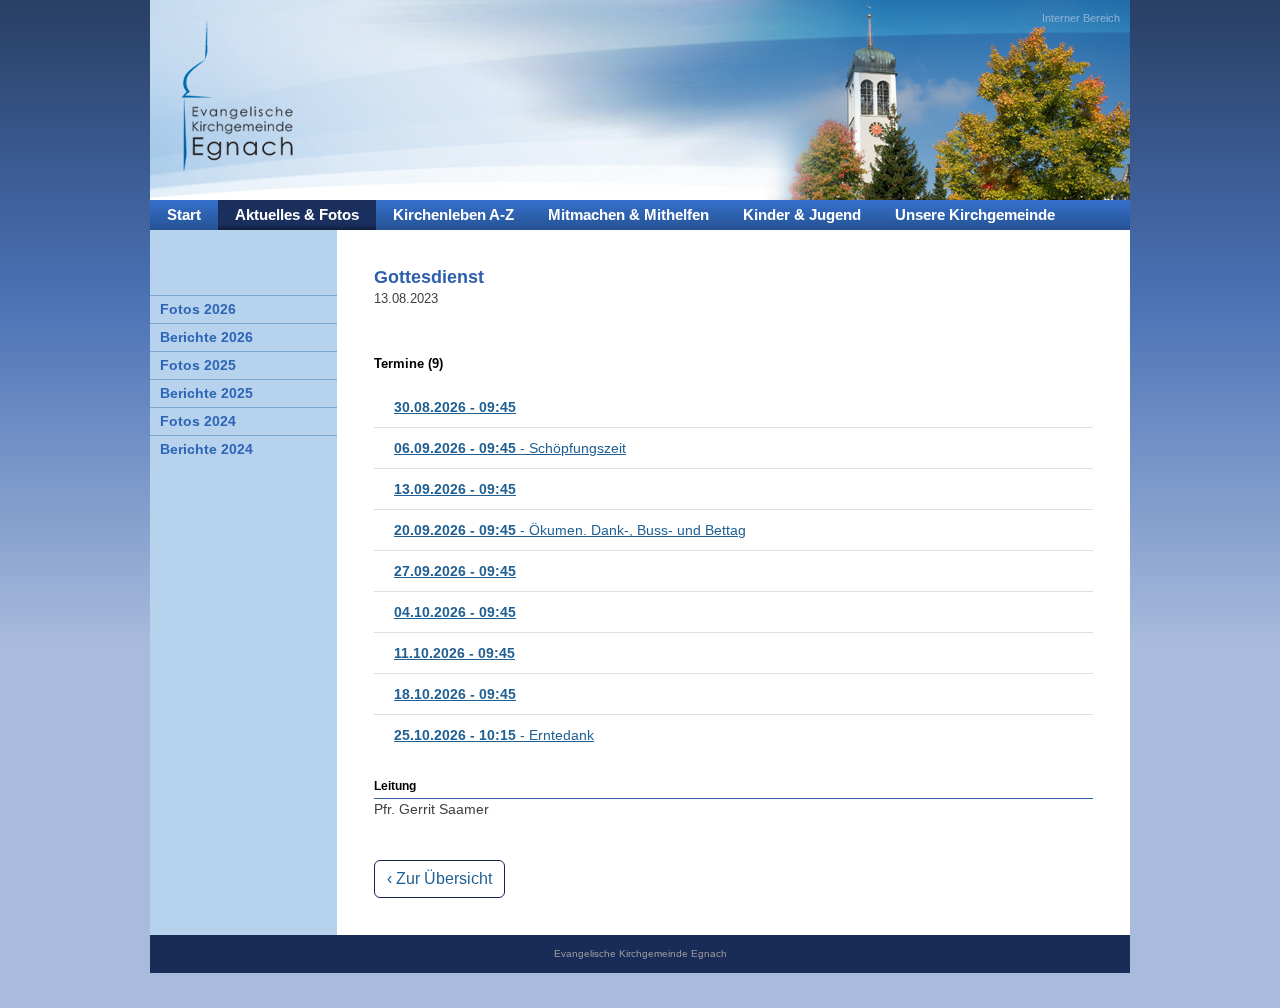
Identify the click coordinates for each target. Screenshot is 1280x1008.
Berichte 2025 (206, 393)
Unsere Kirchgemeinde (975, 214)
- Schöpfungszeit (510, 448)
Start (184, 214)
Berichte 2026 (206, 337)
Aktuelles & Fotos (297, 214)
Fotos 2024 (198, 421)
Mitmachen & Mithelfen (628, 214)
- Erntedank (494, 735)
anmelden (183, 990)
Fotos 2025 (198, 365)
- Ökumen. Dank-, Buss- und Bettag (570, 530)
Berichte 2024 (206, 449)
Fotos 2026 (198, 309)
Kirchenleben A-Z (453, 214)
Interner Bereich (1081, 18)
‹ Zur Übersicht (439, 878)
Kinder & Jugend (802, 214)
